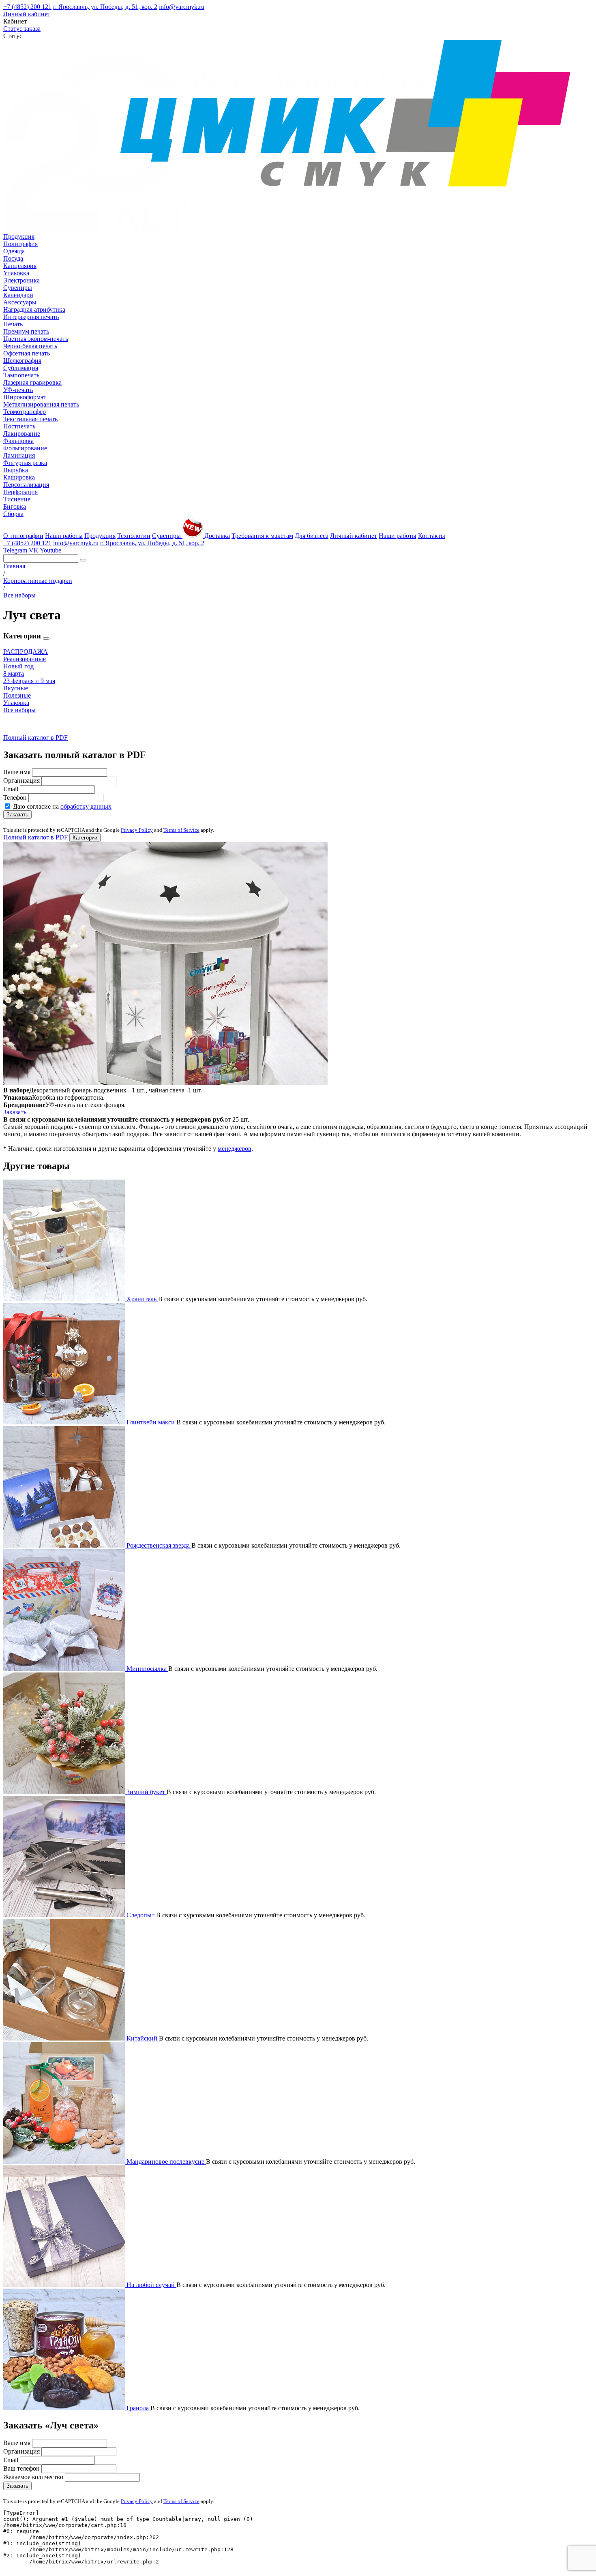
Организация (21, 781)
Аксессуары (20, 302)
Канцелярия (20, 266)
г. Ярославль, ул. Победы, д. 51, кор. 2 (105, 7)
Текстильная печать (30, 419)
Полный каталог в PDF (35, 738)
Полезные (17, 695)
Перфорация (20, 492)
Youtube (50, 550)
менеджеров (235, 1149)
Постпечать (19, 426)
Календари (18, 295)
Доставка (217, 536)
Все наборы (19, 710)
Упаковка (16, 273)
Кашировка (19, 477)
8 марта (14, 673)
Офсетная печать (27, 353)
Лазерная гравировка (32, 382)
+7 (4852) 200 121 (27, 7)
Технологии (134, 536)
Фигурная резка (25, 463)
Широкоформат (25, 397)
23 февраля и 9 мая (29, 681)
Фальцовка (18, 441)
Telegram (15, 550)
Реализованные (25, 659)
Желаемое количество (33, 2477)
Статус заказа (22, 29)
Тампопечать (21, 375)
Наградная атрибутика (34, 309)
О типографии (23, 536)
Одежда (14, 251)
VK (34, 550)
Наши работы (64, 536)
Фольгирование (25, 448)
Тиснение (17, 499)
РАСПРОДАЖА (26, 652)
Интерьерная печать (31, 317)
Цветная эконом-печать (36, 339)
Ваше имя (17, 772)
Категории (85, 838)
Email (11, 789)
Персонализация (26, 485)
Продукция (19, 237)
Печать (13, 324)
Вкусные (16, 688)
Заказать (17, 815)
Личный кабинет (27, 14)
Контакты (432, 536)
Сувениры (18, 288)
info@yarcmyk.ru (182, 7)
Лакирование (22, 434)
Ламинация (19, 455)
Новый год (18, 666)
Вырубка (16, 470)
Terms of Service (181, 830)
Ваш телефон (21, 2468)
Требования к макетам (262, 536)
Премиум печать (26, 331)
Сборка (13, 514)
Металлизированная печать (41, 404)
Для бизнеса (312, 536)
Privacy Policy (137, 830)
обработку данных (86, 806)
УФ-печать (18, 390)
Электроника (21, 280)
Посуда (13, 258)
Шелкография (22, 361)
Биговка (15, 506)
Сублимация (21, 368)
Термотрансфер (25, 412)
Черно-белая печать (30, 346)
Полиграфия (20, 244)
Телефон (15, 798)
